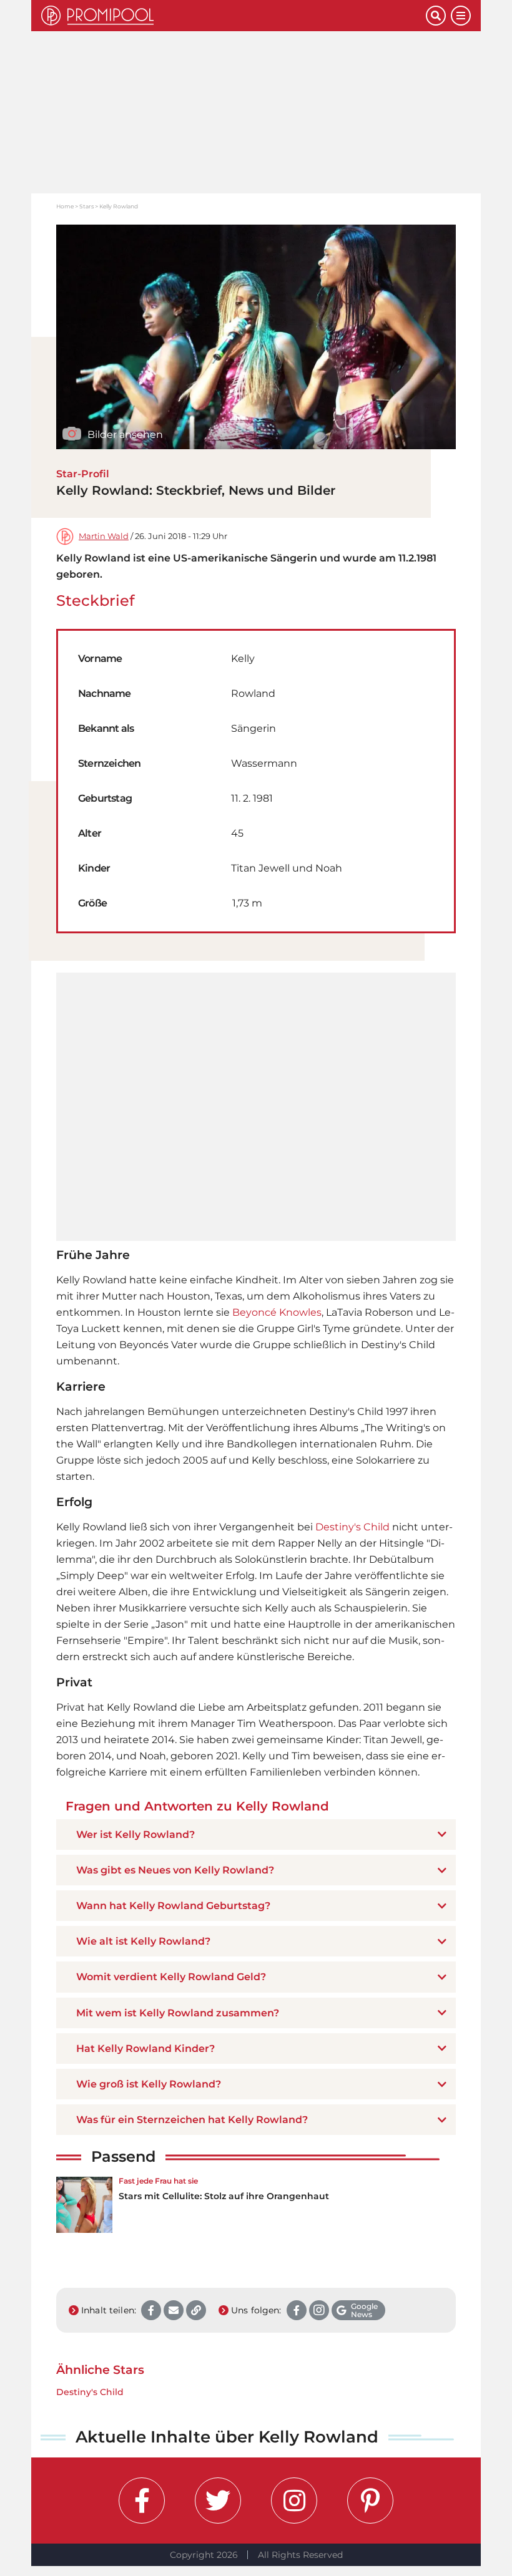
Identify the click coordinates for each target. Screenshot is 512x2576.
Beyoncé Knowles (277, 1312)
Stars (86, 206)
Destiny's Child (352, 1527)
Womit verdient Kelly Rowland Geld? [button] (171, 1977)
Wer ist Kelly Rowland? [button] (135, 1835)
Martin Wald (104, 536)
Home (65, 206)
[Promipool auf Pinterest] (370, 2501)
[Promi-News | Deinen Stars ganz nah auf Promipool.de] (234, 16)
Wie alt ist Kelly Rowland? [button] (143, 1941)
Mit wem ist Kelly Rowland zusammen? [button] (178, 2013)
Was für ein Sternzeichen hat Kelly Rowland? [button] (192, 2120)
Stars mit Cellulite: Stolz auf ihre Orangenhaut (224, 2196)
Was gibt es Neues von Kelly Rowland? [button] (175, 1870)
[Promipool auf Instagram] (294, 2501)
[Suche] (436, 16)
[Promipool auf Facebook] (142, 2501)
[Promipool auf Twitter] (218, 2501)
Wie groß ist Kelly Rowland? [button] (149, 2084)
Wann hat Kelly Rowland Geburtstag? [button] (173, 1906)
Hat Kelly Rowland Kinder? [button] (145, 2049)
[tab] (256, 1835)
